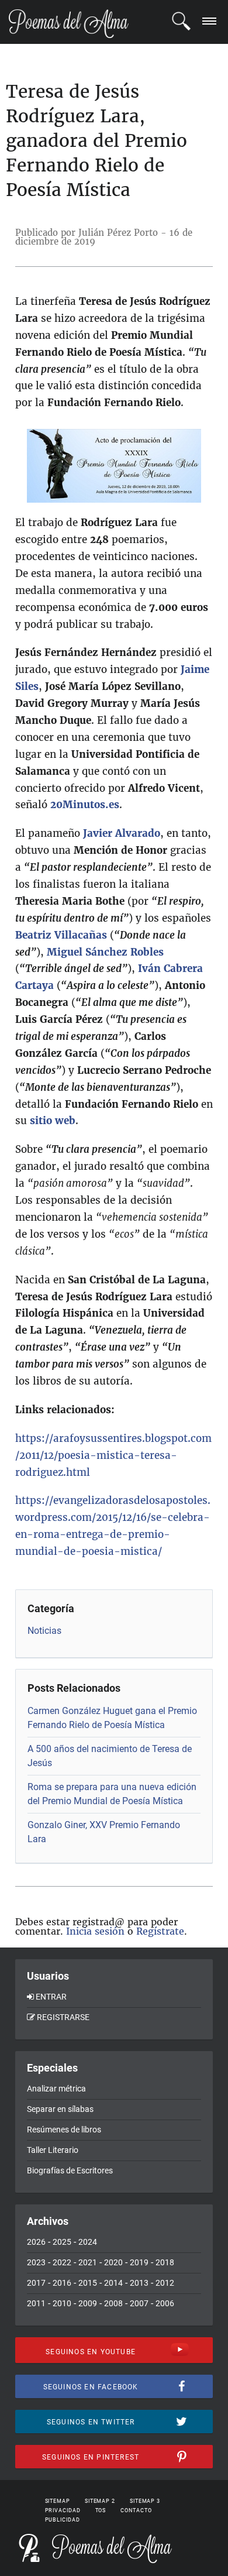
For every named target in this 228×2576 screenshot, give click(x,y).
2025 (62, 2242)
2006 (165, 2303)
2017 (36, 2283)
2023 (36, 2262)
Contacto (136, 2510)
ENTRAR (51, 1997)
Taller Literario (53, 2150)
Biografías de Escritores (70, 2170)
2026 (36, 2242)
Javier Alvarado (122, 833)
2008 (113, 2303)
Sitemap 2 (100, 2501)
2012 (165, 2283)
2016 (62, 2283)
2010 (62, 2303)
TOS (101, 2510)
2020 (113, 2262)
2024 (88, 2242)
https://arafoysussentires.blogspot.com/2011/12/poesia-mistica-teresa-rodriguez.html (113, 1455)
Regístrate (160, 1931)
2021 (88, 2262)
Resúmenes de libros (64, 2130)
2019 (139, 2262)
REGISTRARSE (63, 2017)
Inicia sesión (95, 1931)
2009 (88, 2303)
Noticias (44, 1631)
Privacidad (63, 2510)
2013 (139, 2283)
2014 (113, 2283)
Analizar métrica (56, 2089)
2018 (165, 2262)
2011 (36, 2303)
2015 (88, 2283)
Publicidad (63, 2520)
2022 (62, 2262)
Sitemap (58, 2501)
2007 (139, 2303)
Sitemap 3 (145, 2501)
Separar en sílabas (60, 2109)
